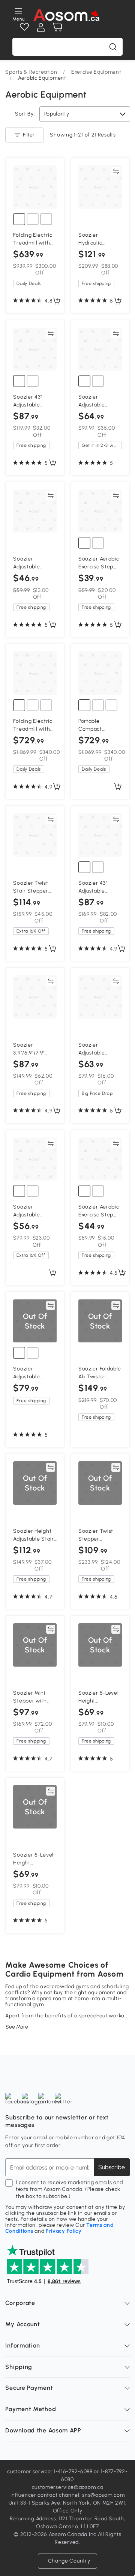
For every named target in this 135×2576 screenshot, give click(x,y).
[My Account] (41, 27)
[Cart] (57, 27)
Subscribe (112, 2167)
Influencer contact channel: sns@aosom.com (68, 2495)
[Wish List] (24, 27)
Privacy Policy (64, 2231)
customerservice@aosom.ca (68, 2487)
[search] (113, 47)
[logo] (67, 15)
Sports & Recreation (31, 72)
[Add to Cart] (57, 301)
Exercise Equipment (96, 72)
